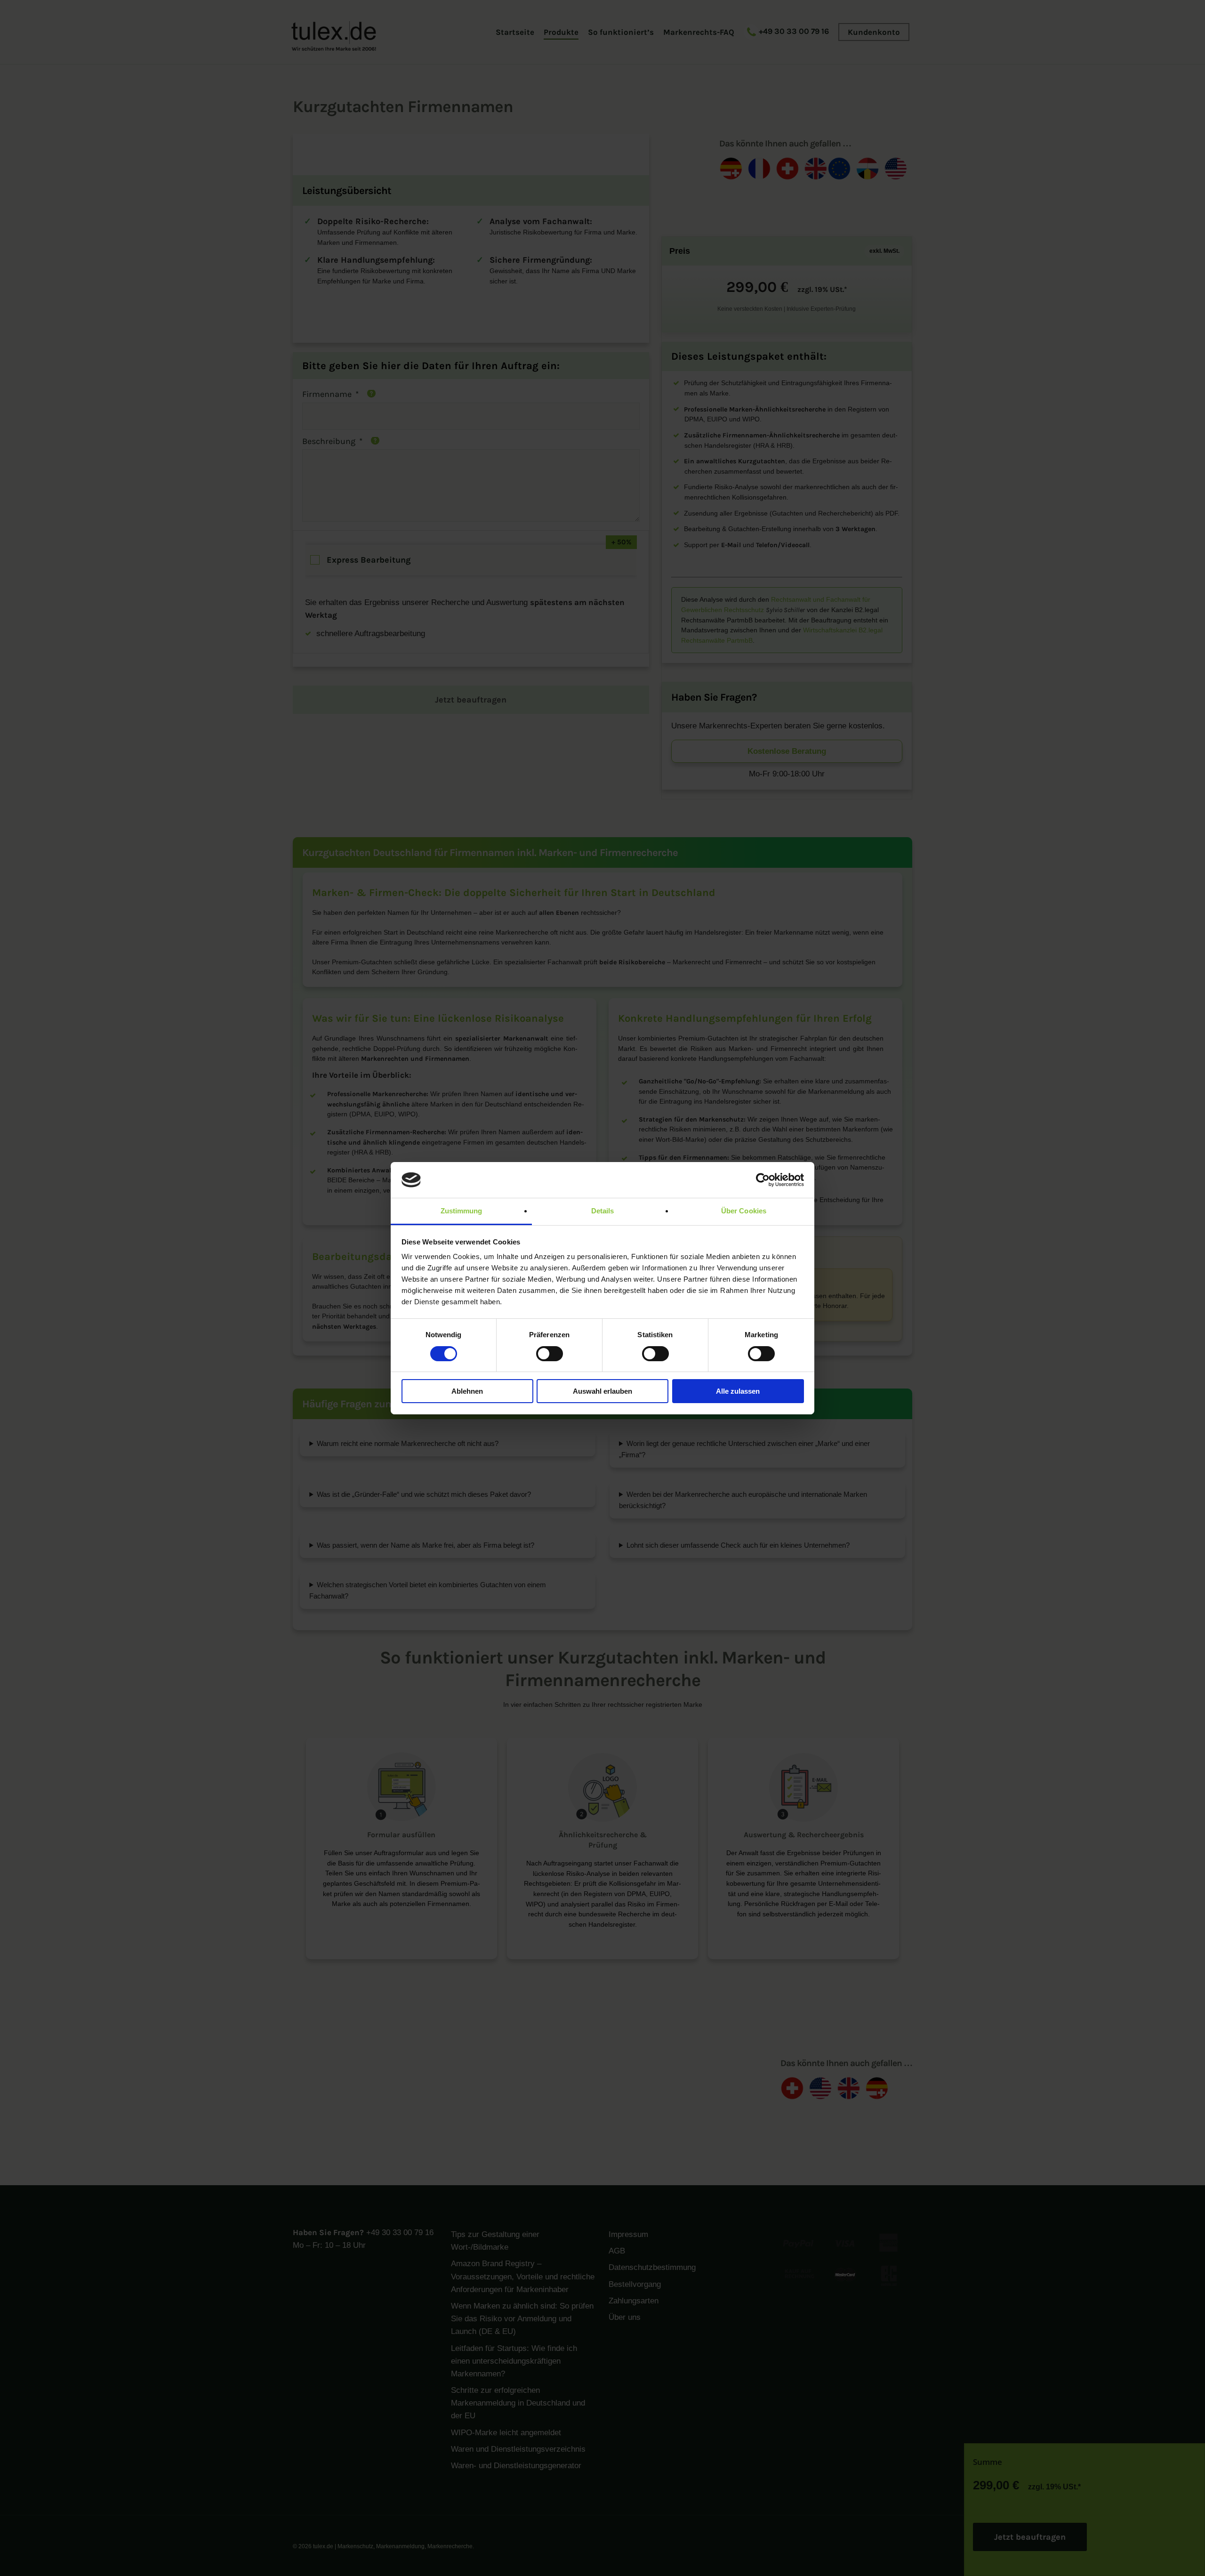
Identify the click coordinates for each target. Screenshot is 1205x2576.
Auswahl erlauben (602, 1391)
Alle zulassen (738, 1391)
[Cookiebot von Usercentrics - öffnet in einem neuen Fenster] (763, 1180)
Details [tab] (603, 1211)
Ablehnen (467, 1391)
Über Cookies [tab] (744, 1211)
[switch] (550, 1354)
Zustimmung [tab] (462, 1211)
